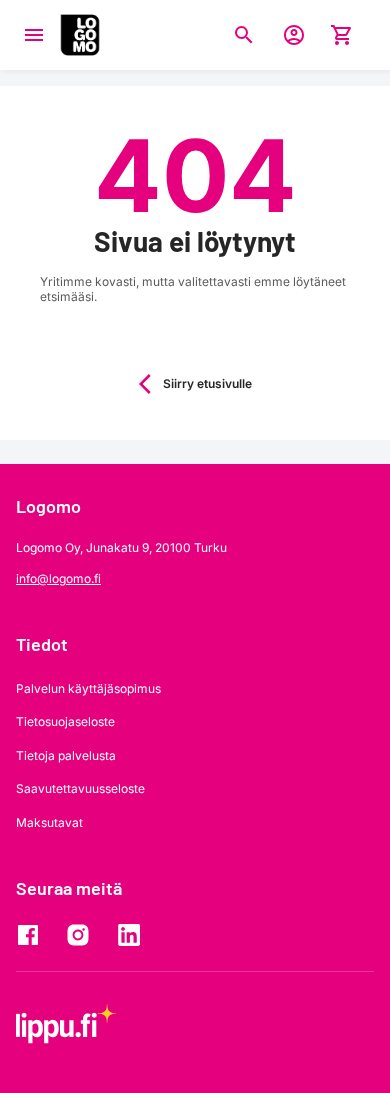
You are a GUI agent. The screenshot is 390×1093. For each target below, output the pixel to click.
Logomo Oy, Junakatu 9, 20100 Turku (121, 547)
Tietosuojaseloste (65, 721)
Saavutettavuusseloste (80, 788)
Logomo (48, 506)
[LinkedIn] (133, 935)
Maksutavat (49, 822)
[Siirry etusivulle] (80, 35)
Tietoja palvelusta (66, 755)
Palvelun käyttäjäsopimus (88, 688)
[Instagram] (83, 935)
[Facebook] (33, 935)
